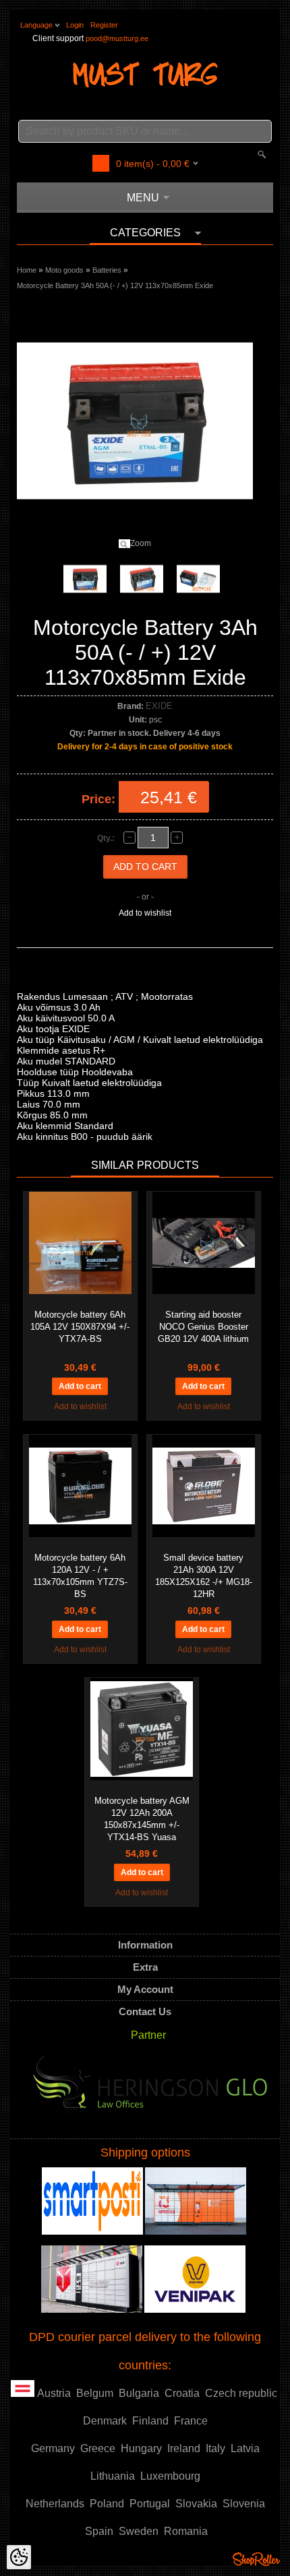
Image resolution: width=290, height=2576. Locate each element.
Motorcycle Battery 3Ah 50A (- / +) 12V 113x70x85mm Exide (115, 285)
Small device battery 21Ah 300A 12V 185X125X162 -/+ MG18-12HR (204, 1576)
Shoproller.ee (256, 2559)
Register (104, 25)
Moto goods (64, 270)
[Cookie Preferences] (19, 2557)
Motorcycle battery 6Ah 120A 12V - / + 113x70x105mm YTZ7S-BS (80, 1576)
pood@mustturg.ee (117, 38)
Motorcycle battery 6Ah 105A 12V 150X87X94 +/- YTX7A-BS (80, 1327)
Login (75, 25)
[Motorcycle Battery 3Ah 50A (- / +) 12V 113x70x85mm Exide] (85, 579)
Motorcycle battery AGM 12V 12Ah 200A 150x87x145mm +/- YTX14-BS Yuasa (142, 1819)
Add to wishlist (145, 913)
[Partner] (150, 2091)
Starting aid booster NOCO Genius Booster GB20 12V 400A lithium (203, 1327)
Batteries (107, 270)
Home (27, 270)
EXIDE (159, 706)
